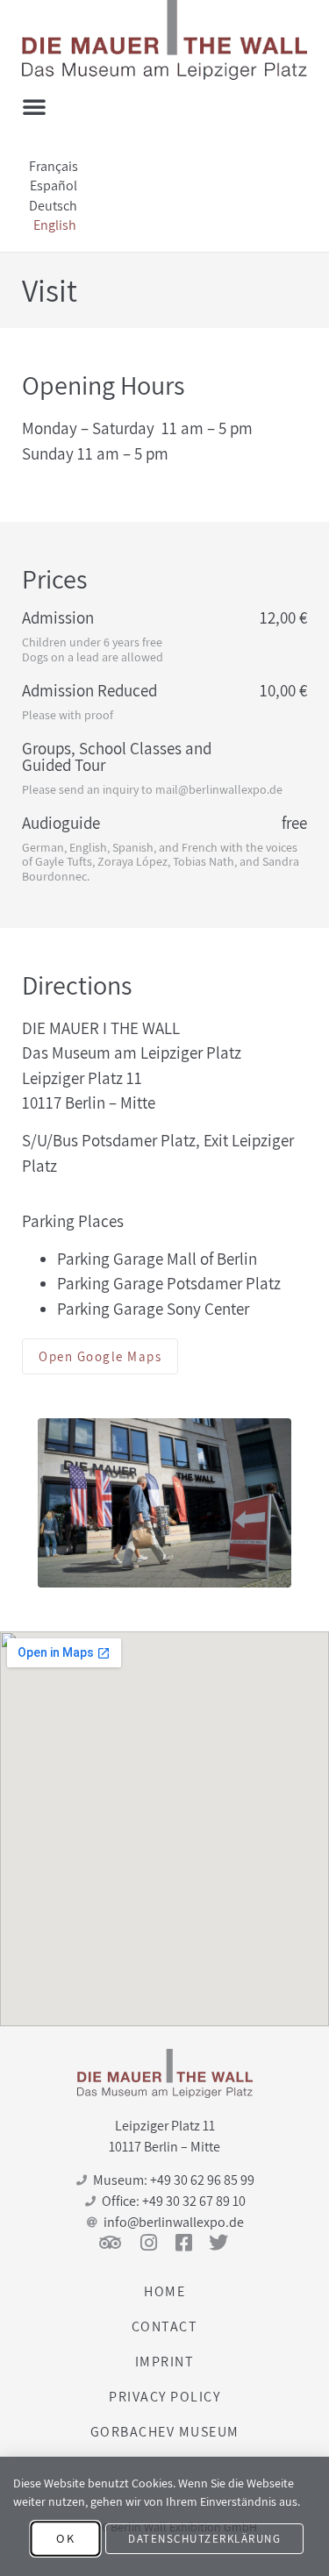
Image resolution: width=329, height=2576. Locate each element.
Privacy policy (164, 2397)
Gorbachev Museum (165, 2432)
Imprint (165, 2362)
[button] (34, 106)
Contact (165, 2326)
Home (164, 2291)
